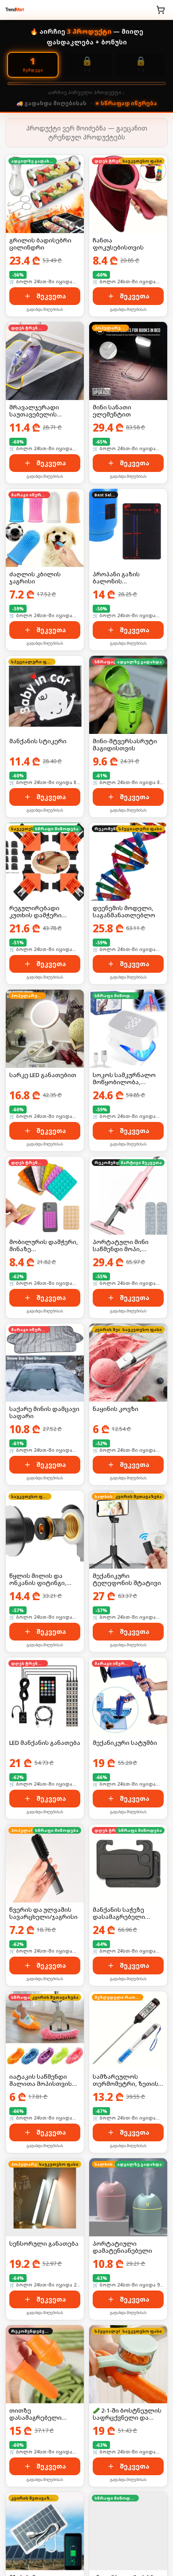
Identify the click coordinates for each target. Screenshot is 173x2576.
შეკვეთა (51, 296)
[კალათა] (161, 10)
